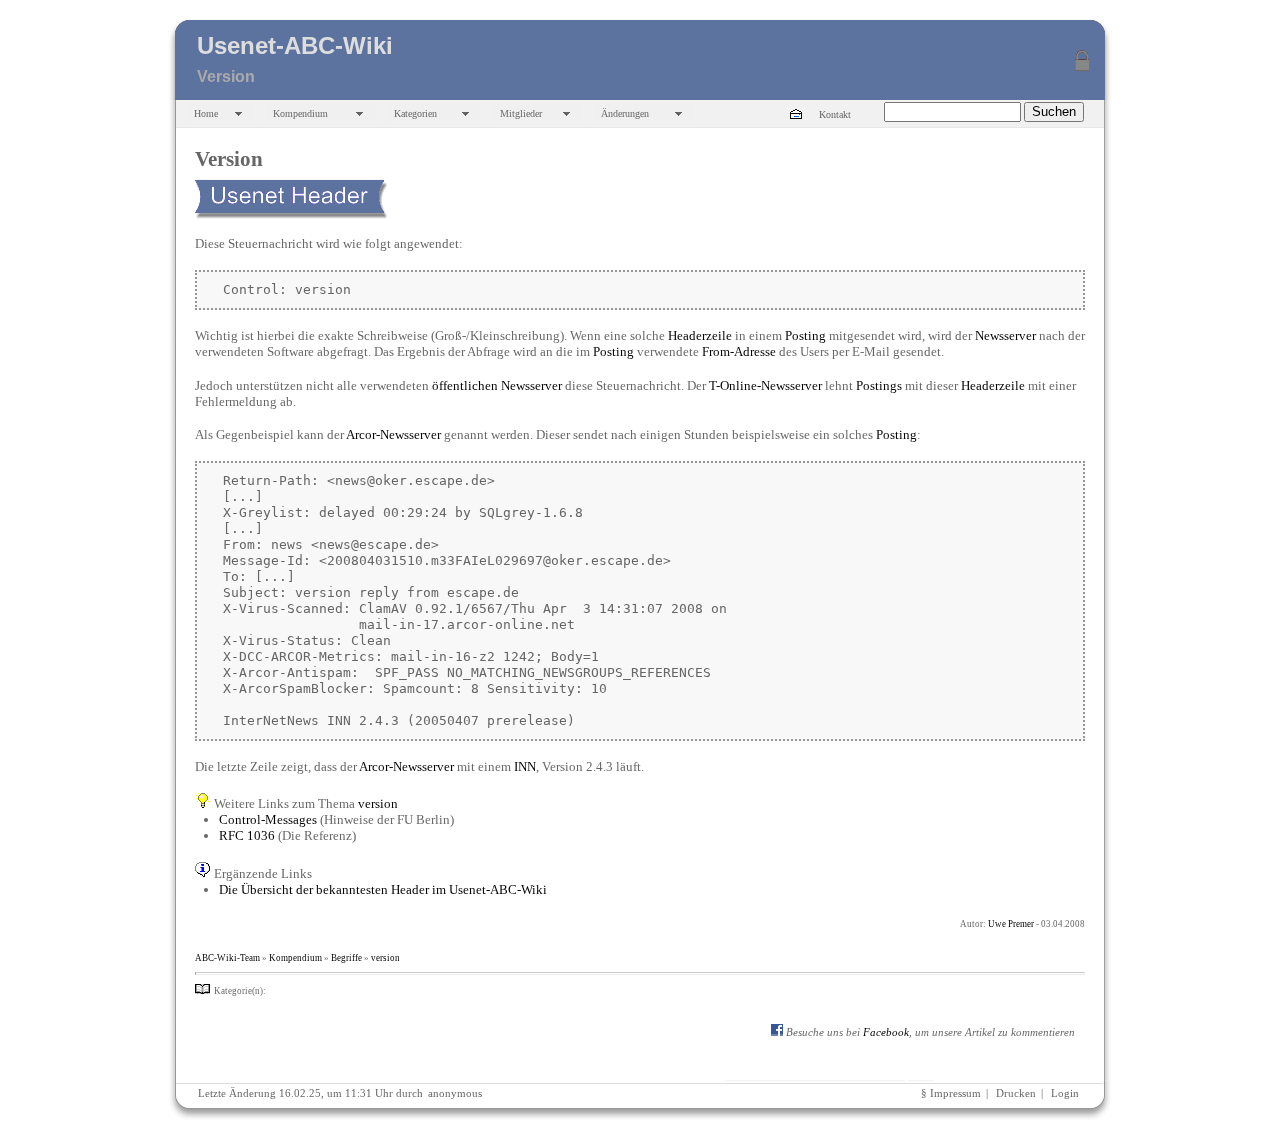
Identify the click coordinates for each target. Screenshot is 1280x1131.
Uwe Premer (1011, 924)
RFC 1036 (247, 835)
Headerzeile (700, 335)
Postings (879, 385)
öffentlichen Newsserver (497, 385)
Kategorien (415, 113)
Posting (805, 335)
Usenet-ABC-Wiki (295, 45)
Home (206, 113)
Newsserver (1005, 335)
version (378, 803)
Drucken (1016, 1093)
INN (525, 766)
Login (1065, 1093)
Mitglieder (521, 113)
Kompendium (300, 113)
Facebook (886, 1032)
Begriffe (346, 958)
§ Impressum (951, 1093)
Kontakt (835, 114)
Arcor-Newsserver (393, 434)
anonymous (455, 1093)
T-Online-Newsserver (765, 385)
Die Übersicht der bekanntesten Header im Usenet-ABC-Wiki (383, 889)
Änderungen (625, 113)
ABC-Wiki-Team (227, 958)
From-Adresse (739, 351)
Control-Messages (268, 819)
